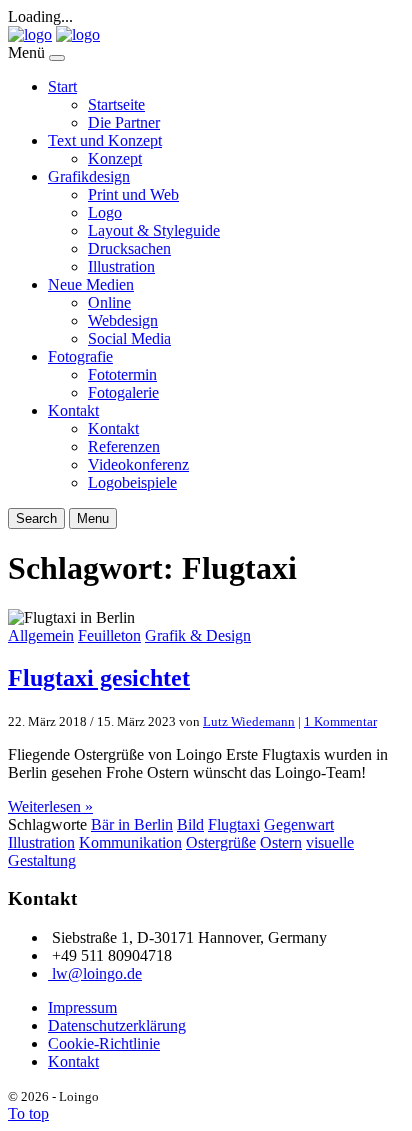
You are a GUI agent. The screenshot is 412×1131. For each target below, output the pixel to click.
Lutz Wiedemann (249, 721)
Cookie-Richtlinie (104, 1043)
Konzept (115, 158)
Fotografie (80, 356)
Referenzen (124, 446)
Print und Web (133, 194)
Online (109, 302)
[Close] (57, 58)
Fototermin (122, 374)
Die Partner (124, 122)
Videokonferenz (138, 464)
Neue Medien (91, 284)
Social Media (129, 338)
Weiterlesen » (50, 806)
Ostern (281, 842)
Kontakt (73, 410)
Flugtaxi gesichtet (99, 678)
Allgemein (41, 635)
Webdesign (123, 320)
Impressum (82, 1007)
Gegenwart (299, 824)
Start (62, 86)
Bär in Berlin (132, 824)
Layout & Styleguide (154, 230)
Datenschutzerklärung (117, 1025)
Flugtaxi (234, 824)
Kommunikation (130, 842)
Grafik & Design (198, 635)
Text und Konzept (105, 140)
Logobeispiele (132, 482)
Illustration (121, 266)
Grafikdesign (89, 176)
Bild (190, 824)
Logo (105, 212)
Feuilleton (109, 635)
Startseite (116, 104)
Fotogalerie (123, 392)
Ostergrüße (221, 842)
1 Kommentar (340, 721)
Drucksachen (129, 248)
